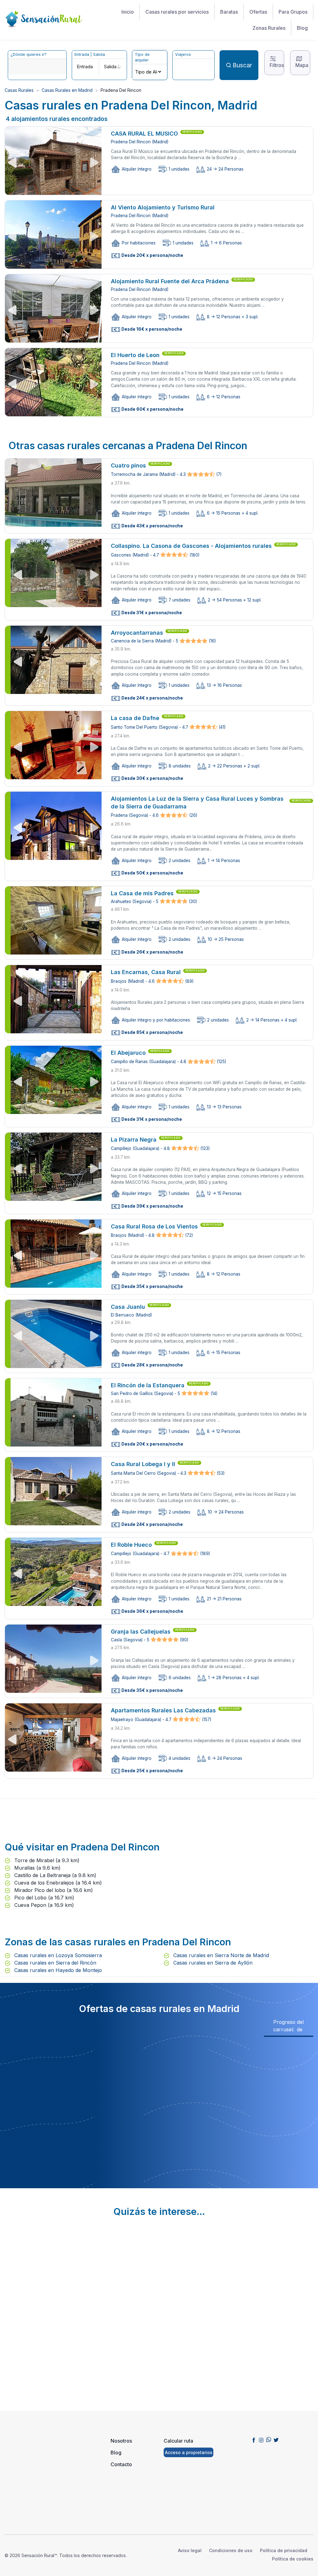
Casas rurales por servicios (177, 12)
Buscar (242, 65)
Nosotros (121, 2441)
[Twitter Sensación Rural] (276, 2440)
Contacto (121, 2464)
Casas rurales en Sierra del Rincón (55, 1963)
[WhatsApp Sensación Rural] (269, 2440)
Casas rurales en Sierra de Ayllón (212, 1963)
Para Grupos (293, 12)
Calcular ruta (178, 2441)
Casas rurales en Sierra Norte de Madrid (220, 1955)
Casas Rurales (19, 90)
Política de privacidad (284, 2550)
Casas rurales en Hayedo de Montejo (57, 1970)
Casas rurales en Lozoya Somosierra (57, 1955)
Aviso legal (190, 2550)
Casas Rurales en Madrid (67, 90)
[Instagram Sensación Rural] (261, 2440)
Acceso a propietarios (189, 2452)
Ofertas (258, 12)
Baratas (229, 12)
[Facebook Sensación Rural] (254, 2440)
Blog (302, 28)
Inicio (128, 12)
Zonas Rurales (269, 28)
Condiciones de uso (231, 2550)
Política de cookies (293, 2559)
